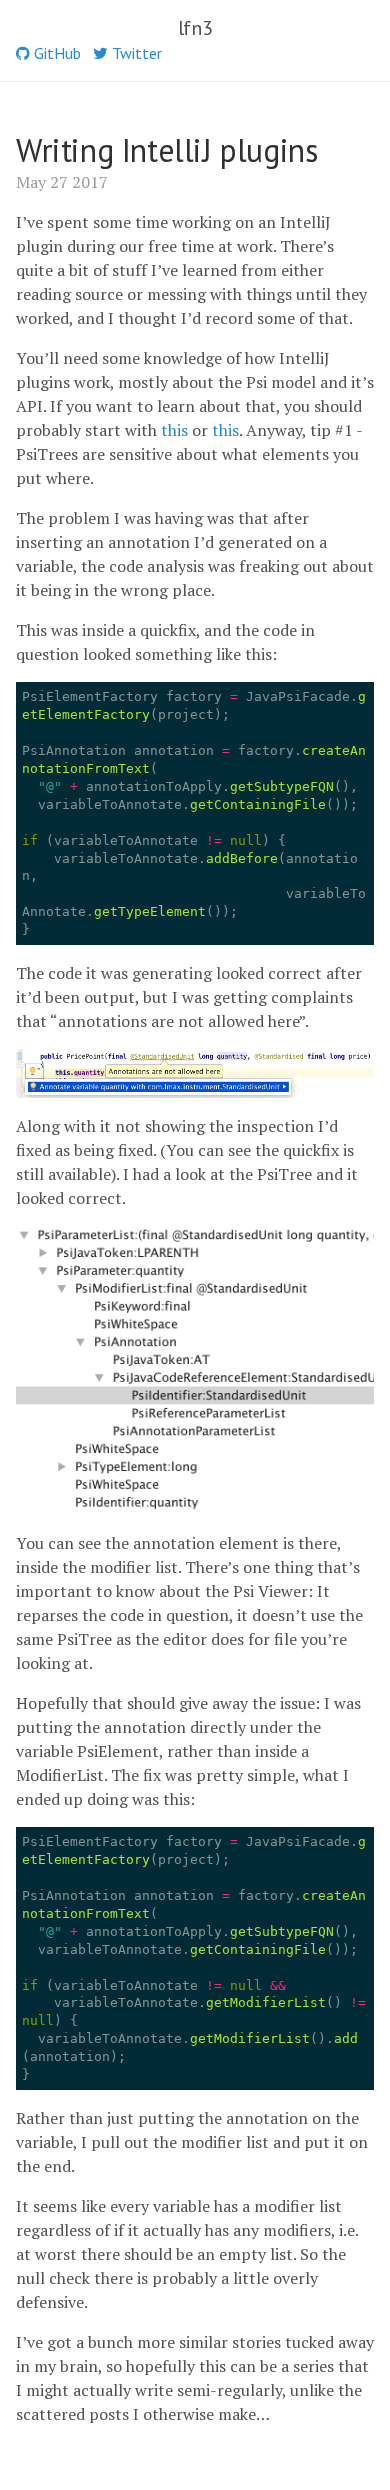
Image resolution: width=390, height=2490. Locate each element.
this (174, 430)
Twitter (135, 53)
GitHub (55, 53)
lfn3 (195, 28)
